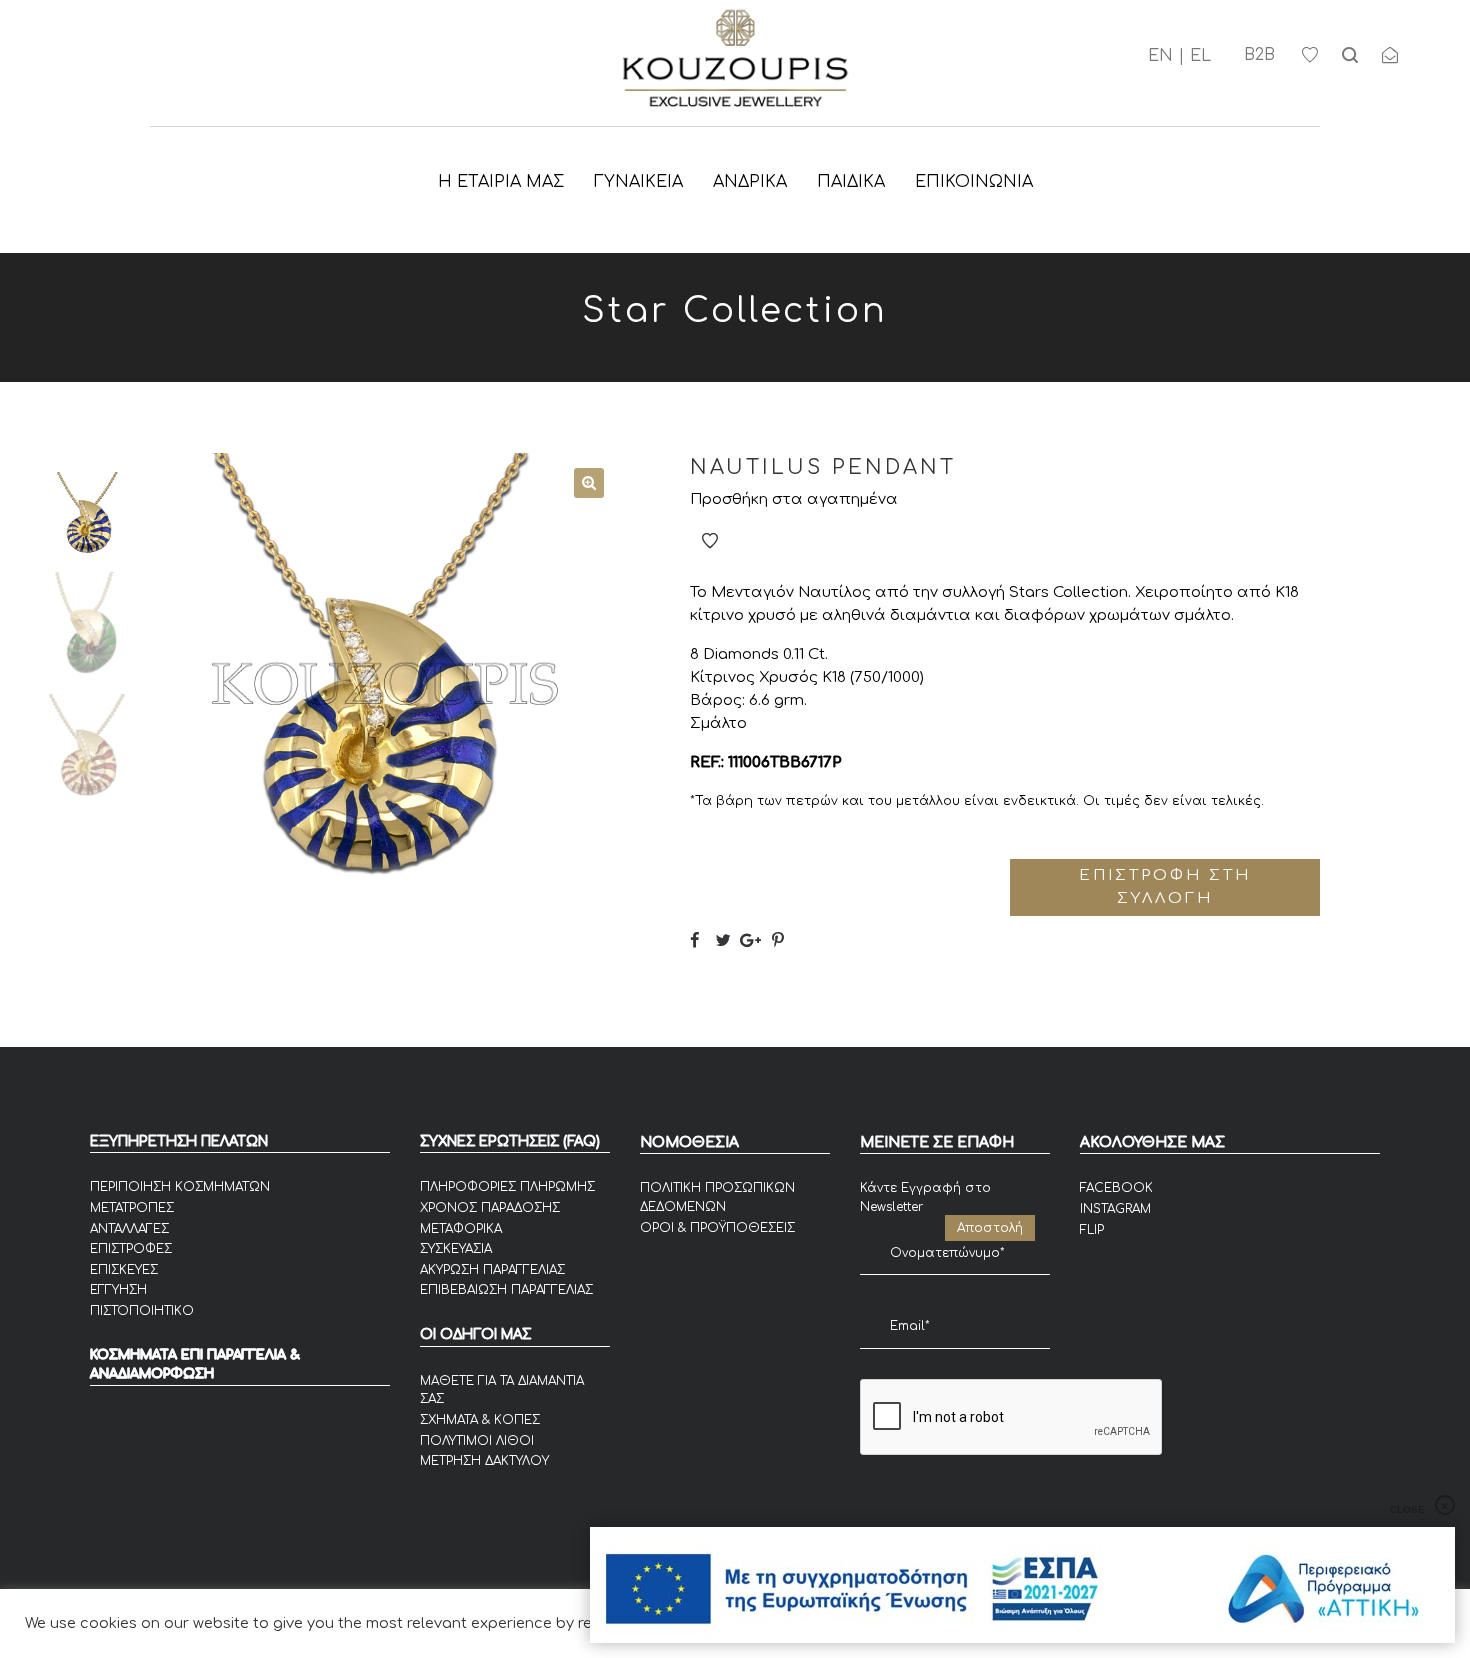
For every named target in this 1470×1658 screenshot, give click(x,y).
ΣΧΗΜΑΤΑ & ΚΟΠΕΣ (480, 1420)
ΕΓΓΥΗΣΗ (118, 1290)
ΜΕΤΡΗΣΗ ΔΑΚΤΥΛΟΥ (484, 1461)
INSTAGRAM (1115, 1209)
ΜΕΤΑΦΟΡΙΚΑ (461, 1229)
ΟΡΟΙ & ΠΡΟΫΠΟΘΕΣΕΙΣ (717, 1228)
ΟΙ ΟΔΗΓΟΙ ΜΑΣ (475, 1334)
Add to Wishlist (710, 541)
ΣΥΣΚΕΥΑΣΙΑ (456, 1249)
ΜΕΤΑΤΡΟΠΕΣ (132, 1208)
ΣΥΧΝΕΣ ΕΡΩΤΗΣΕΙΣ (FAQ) (510, 1141)
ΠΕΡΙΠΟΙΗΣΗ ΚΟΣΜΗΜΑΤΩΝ (180, 1187)
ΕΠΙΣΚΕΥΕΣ (124, 1270)
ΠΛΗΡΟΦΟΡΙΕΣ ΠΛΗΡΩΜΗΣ (507, 1187)
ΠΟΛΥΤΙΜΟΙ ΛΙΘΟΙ (477, 1441)
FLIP (1092, 1230)
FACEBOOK (1116, 1188)
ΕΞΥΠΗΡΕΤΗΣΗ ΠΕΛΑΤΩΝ (179, 1141)
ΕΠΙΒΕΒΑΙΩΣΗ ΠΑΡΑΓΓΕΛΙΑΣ (506, 1290)
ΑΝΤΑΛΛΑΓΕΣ (129, 1229)
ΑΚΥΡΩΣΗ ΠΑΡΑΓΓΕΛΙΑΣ (492, 1270)
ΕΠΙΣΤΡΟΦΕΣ (131, 1249)
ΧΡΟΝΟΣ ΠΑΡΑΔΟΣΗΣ (490, 1208)
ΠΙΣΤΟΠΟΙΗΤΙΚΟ (142, 1311)
